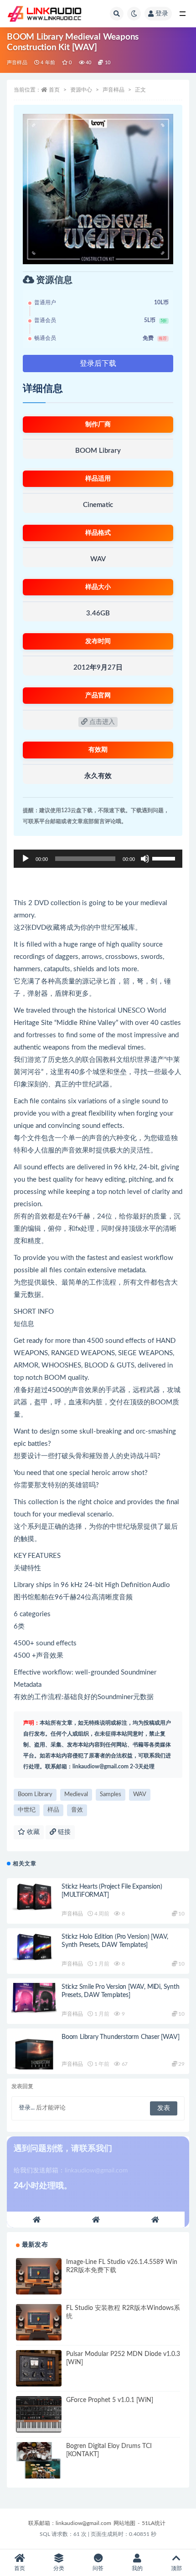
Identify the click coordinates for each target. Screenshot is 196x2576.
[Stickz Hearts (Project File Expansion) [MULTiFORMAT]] (34, 1901)
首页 (54, 90)
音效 (77, 1810)
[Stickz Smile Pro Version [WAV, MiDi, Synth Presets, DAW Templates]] (34, 2001)
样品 (53, 1810)
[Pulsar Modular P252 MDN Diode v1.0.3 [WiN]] (39, 2368)
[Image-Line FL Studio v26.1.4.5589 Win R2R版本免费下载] (39, 2276)
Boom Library (35, 1795)
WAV (140, 1795)
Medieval (76, 1795)
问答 (98, 2568)
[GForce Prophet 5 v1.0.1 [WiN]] (39, 2414)
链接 (63, 1832)
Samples (111, 1795)
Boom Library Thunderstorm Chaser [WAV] (120, 2037)
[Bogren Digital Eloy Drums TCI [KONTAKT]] (39, 2460)
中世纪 (27, 1810)
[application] (98, 859)
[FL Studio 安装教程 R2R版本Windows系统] (39, 2322)
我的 (137, 2568)
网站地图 (124, 2523)
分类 (59, 2568)
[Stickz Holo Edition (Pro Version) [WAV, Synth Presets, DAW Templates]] (34, 1951)
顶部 (176, 2568)
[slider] (165, 858)
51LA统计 (154, 2523)
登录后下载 (98, 364)
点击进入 (101, 722)
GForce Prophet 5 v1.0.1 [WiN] (110, 2400)
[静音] (145, 859)
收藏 (32, 1832)
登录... (27, 2108)
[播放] (26, 859)
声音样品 (17, 63)
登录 (162, 14)
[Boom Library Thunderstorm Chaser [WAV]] (34, 2051)
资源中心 (81, 90)
